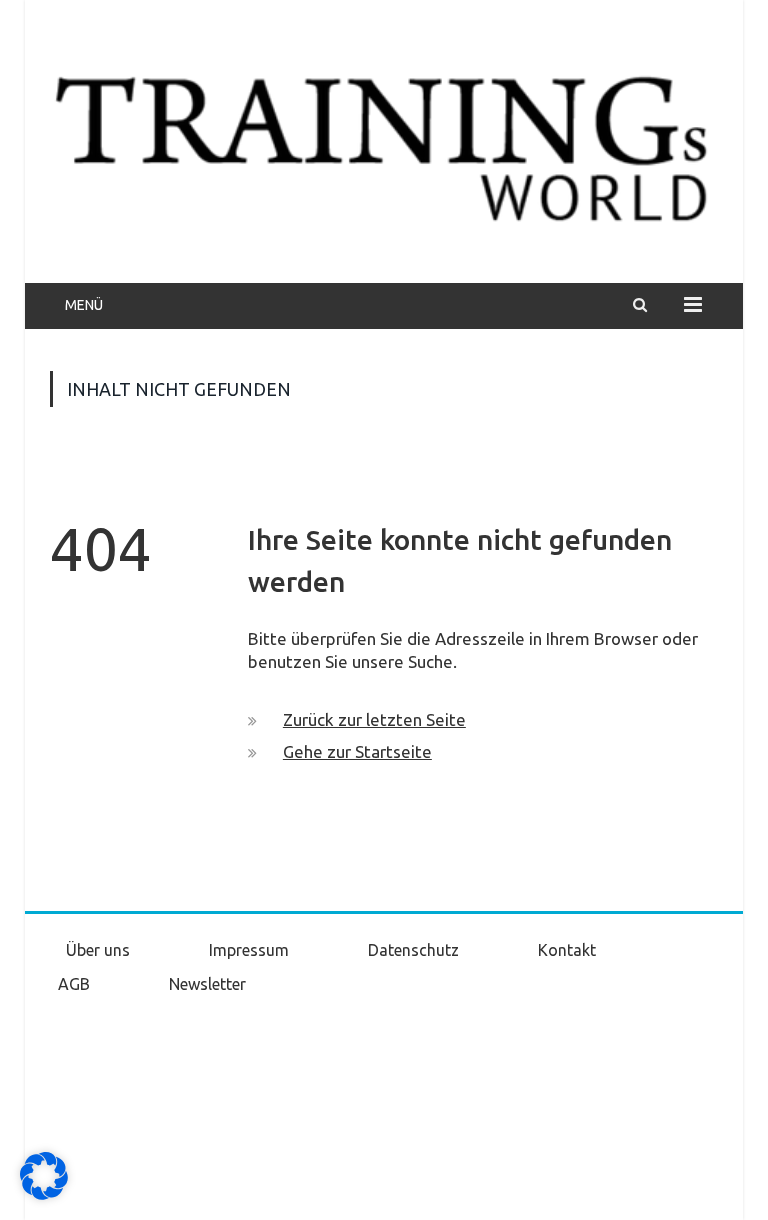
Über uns (98, 950)
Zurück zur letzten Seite (374, 719)
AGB (74, 984)
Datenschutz (413, 950)
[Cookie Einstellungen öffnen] (44, 1195)
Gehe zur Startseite (357, 751)
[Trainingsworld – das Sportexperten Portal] (384, 144)
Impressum (249, 950)
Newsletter (207, 984)
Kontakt (567, 950)
